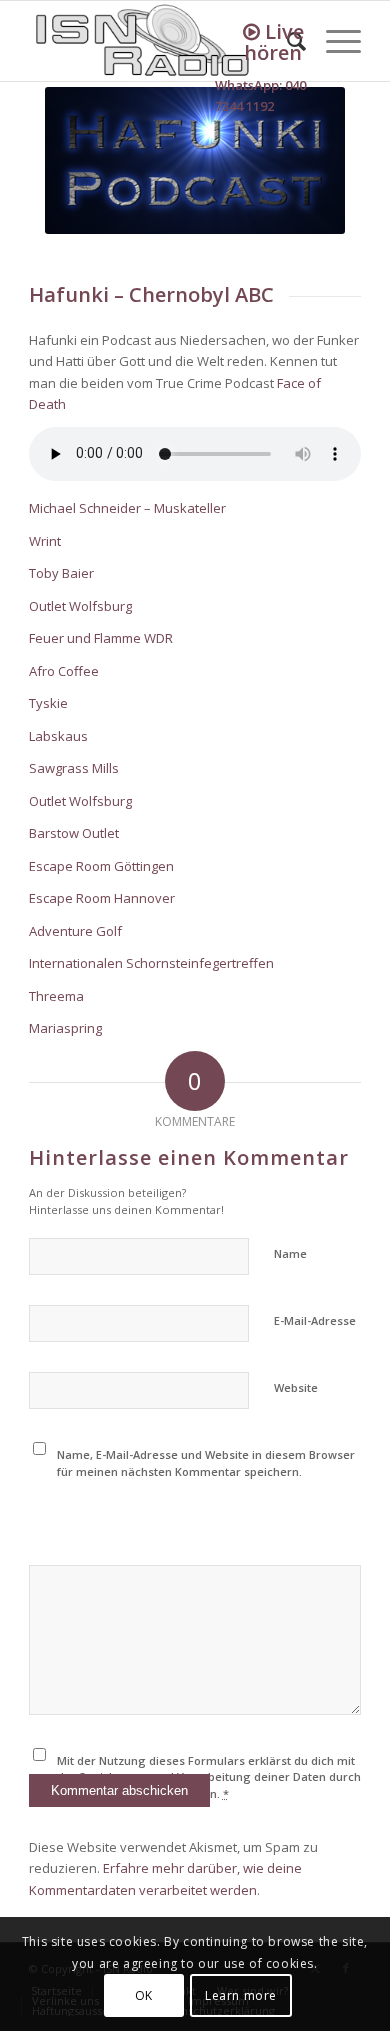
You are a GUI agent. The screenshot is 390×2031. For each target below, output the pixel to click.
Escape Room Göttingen (101, 866)
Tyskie (50, 703)
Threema (56, 996)
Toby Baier (61, 573)
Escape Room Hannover (102, 898)
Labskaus (58, 736)
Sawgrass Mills (74, 768)
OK (144, 1995)
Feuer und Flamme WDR (101, 638)
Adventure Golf (75, 931)
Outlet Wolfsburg (80, 606)
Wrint (45, 541)
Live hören (274, 42)
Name (290, 1253)
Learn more (241, 1995)
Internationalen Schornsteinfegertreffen (151, 963)
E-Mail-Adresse (315, 1320)
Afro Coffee (65, 671)
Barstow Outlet (74, 833)
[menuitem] (333, 41)
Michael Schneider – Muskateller (127, 508)
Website (296, 1387)
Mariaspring (65, 1028)
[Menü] (333, 41)
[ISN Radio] (161, 41)
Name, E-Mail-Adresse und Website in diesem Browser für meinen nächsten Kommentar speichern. (206, 1463)
